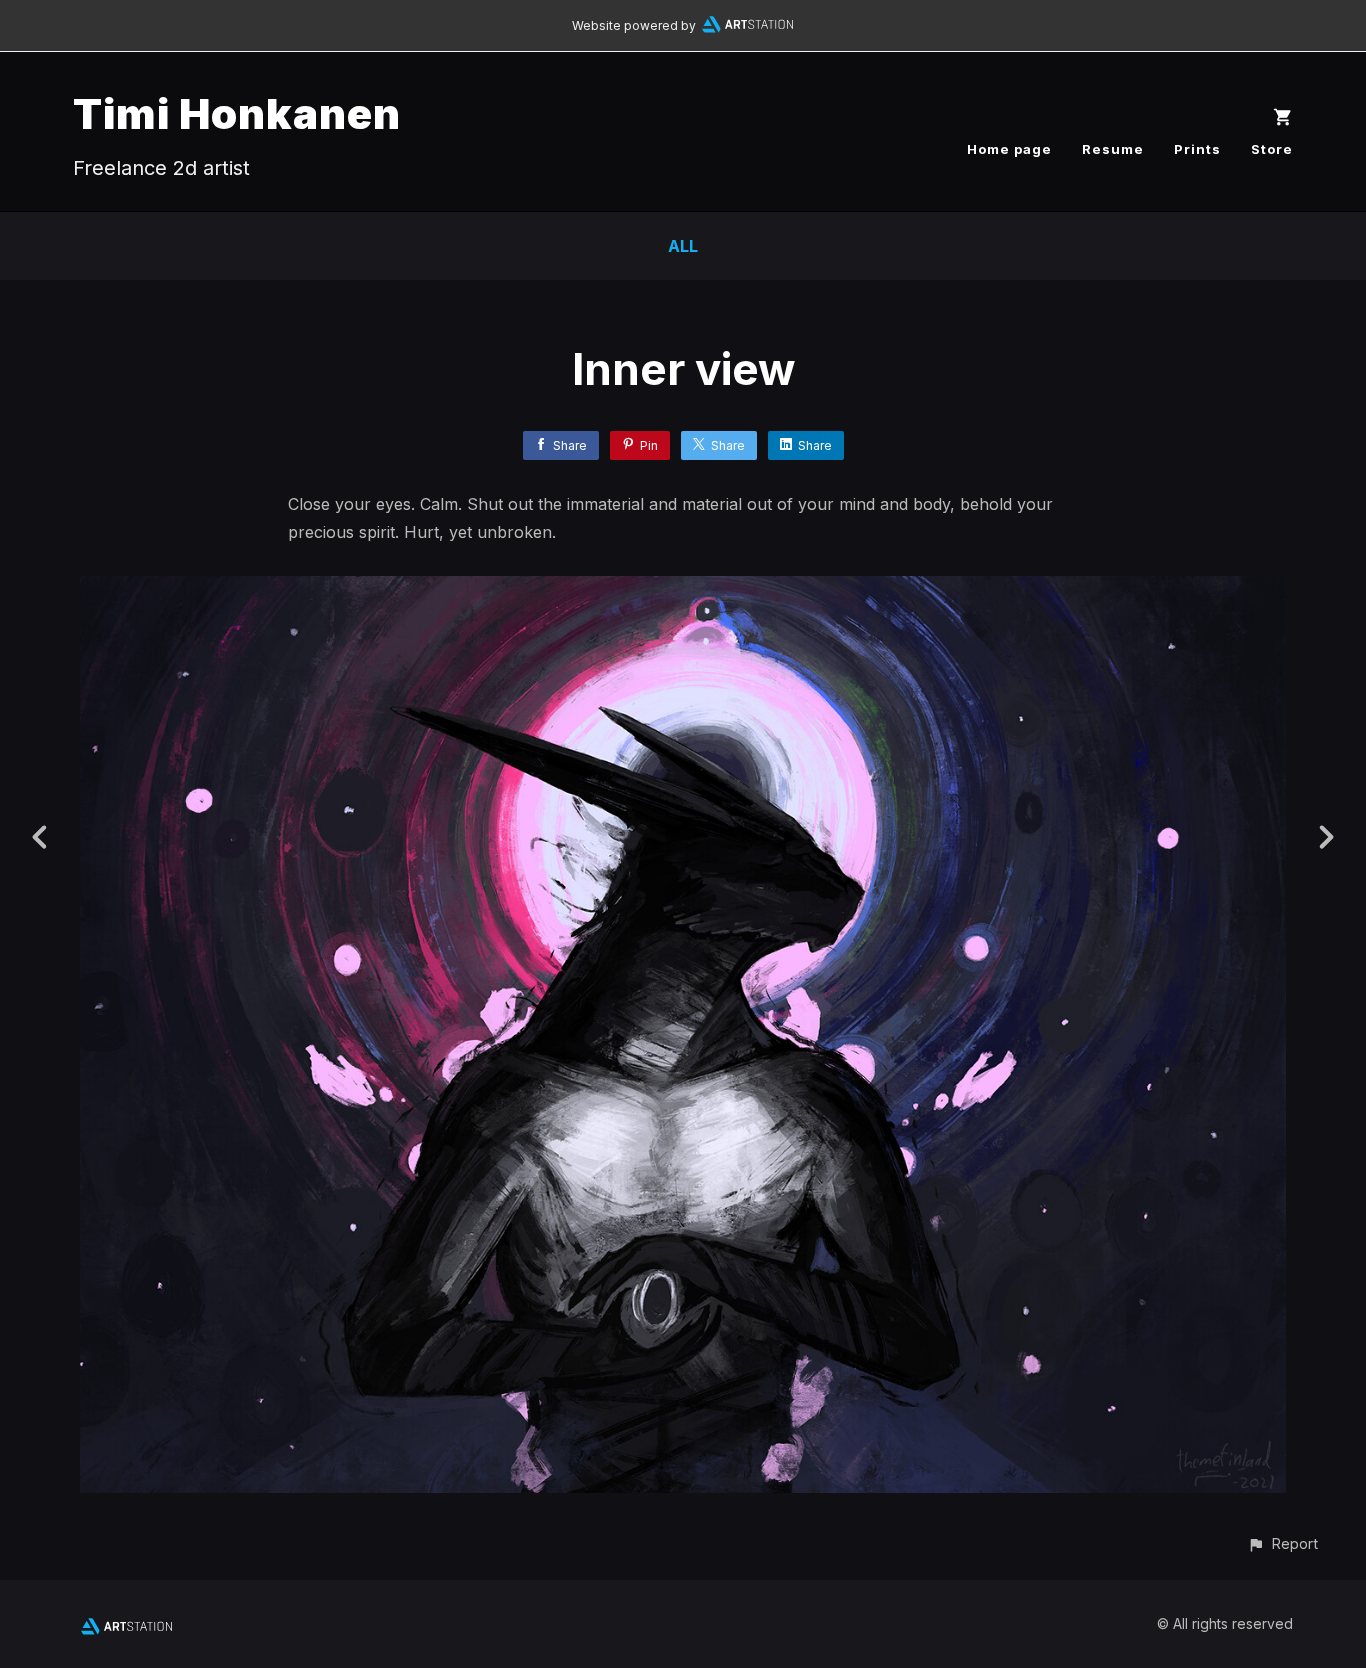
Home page (1009, 149)
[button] (1282, 1543)
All (683, 246)
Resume (1113, 149)
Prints (1197, 149)
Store (1272, 149)
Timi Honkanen (237, 113)
